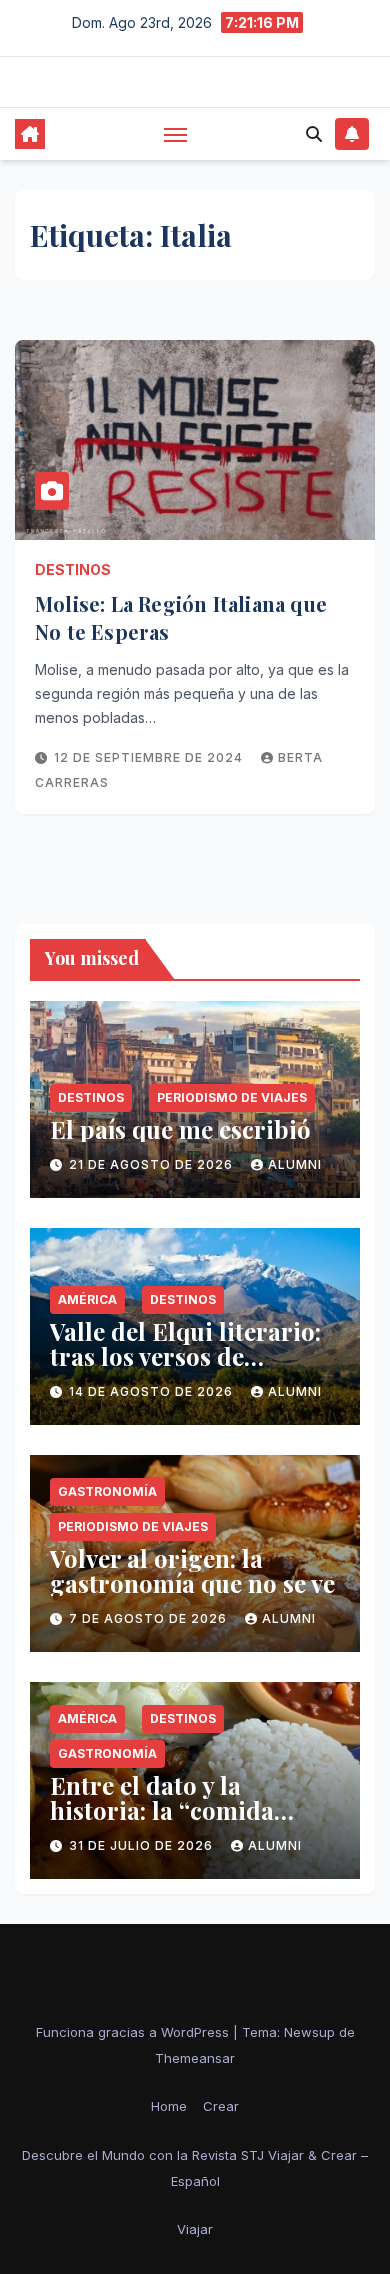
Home (169, 2106)
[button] (314, 134)
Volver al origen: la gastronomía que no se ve (192, 1570)
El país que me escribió (180, 1129)
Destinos (73, 569)
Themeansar (195, 2058)
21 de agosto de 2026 (153, 1164)
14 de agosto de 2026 (153, 1391)
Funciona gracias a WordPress (134, 2032)
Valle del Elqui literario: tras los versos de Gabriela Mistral (185, 1356)
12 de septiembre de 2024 (150, 757)
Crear (221, 2106)
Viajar (195, 2229)
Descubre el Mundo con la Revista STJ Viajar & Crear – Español (195, 2168)
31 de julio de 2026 (143, 1845)
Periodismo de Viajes (232, 1097)
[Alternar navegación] (176, 134)
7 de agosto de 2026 (150, 1618)
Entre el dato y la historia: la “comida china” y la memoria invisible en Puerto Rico (185, 1822)
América (87, 1299)
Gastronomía (107, 1491)
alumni (295, 1164)
